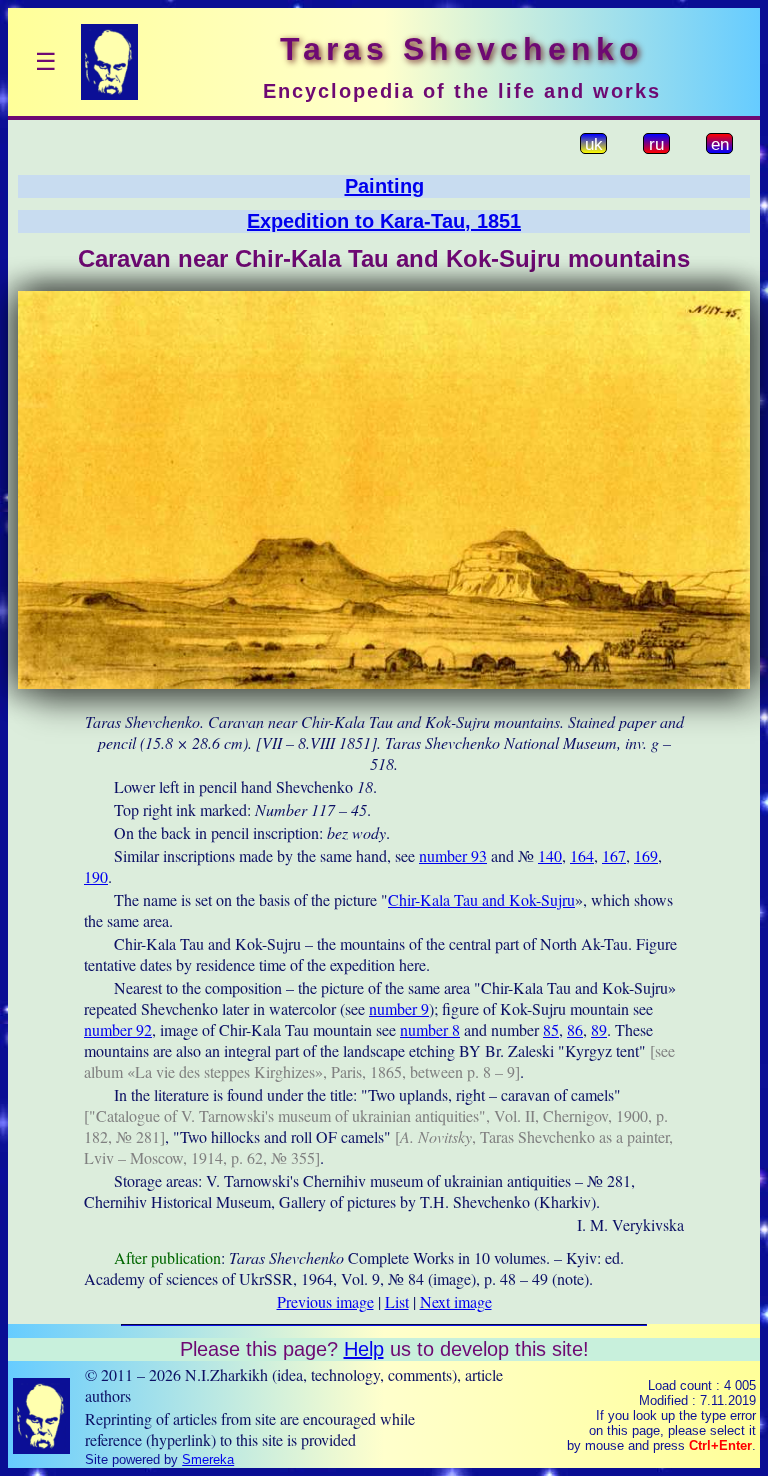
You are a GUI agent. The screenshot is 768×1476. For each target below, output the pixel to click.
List (397, 1301)
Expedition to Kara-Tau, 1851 (384, 221)
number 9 (399, 1008)
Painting (384, 186)
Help (364, 1349)
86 (575, 1029)
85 (551, 1029)
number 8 (430, 1029)
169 (646, 855)
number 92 (118, 1029)
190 (96, 876)
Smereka (208, 1459)
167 (614, 855)
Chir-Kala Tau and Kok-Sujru (481, 899)
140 (550, 855)
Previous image (325, 1301)
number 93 (453, 855)
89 (599, 1029)
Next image (456, 1301)
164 (582, 855)
